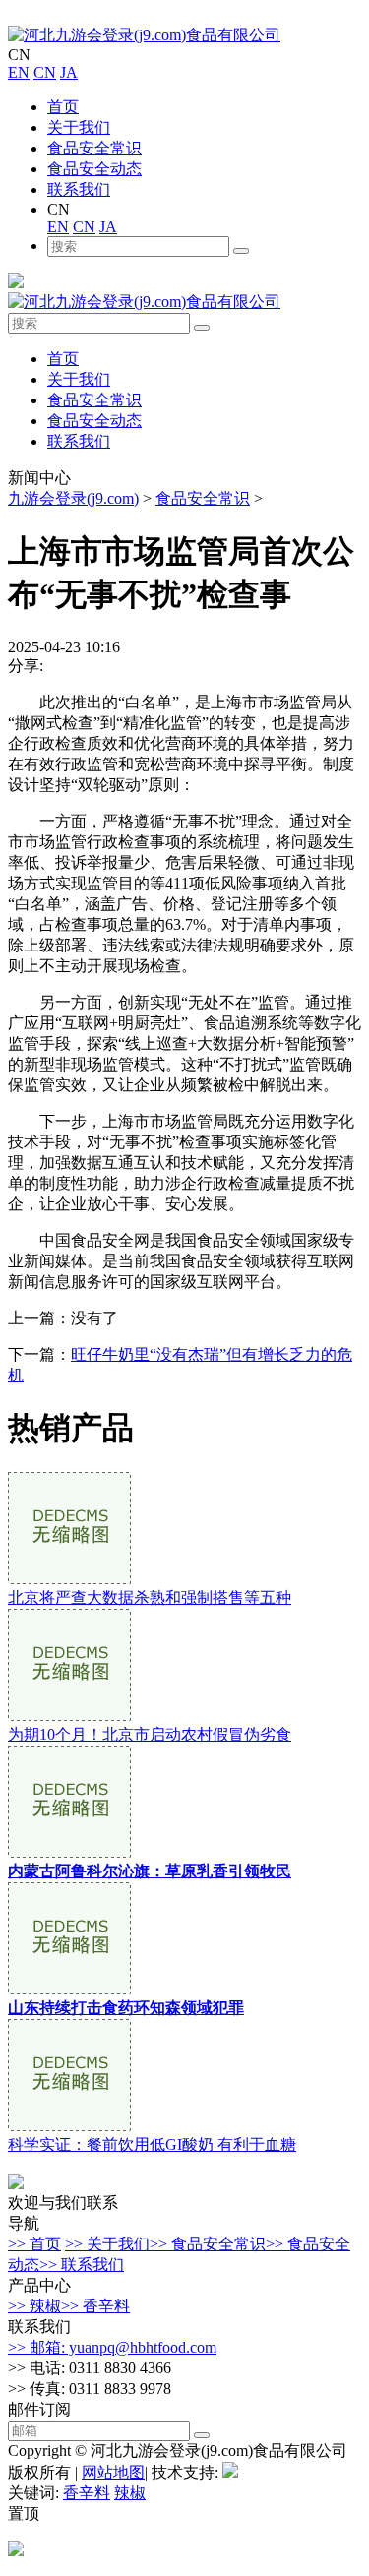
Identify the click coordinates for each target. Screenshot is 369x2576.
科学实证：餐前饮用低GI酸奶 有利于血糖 (152, 2145)
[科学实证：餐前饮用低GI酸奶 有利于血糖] (69, 2126)
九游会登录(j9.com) (73, 498)
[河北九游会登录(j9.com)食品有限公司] (144, 35)
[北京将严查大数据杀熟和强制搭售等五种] (69, 1579)
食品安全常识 (94, 148)
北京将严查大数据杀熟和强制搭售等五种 (150, 1597)
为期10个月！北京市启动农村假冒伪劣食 (150, 1734)
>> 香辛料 (95, 2306)
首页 (63, 107)
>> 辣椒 (34, 2306)
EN (19, 72)
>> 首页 (34, 2244)
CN (45, 72)
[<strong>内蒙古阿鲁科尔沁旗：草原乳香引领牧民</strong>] (69, 1852)
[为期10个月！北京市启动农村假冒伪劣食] (69, 1716)
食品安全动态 (94, 169)
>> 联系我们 (82, 2265)
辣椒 (130, 2493)
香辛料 (87, 2493)
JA (69, 72)
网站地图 (113, 2472)
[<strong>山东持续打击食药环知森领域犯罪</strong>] (69, 1989)
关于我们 (79, 127)
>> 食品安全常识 (208, 2244)
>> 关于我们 (107, 2244)
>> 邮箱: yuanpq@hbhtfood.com (112, 2347)
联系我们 (79, 189)
